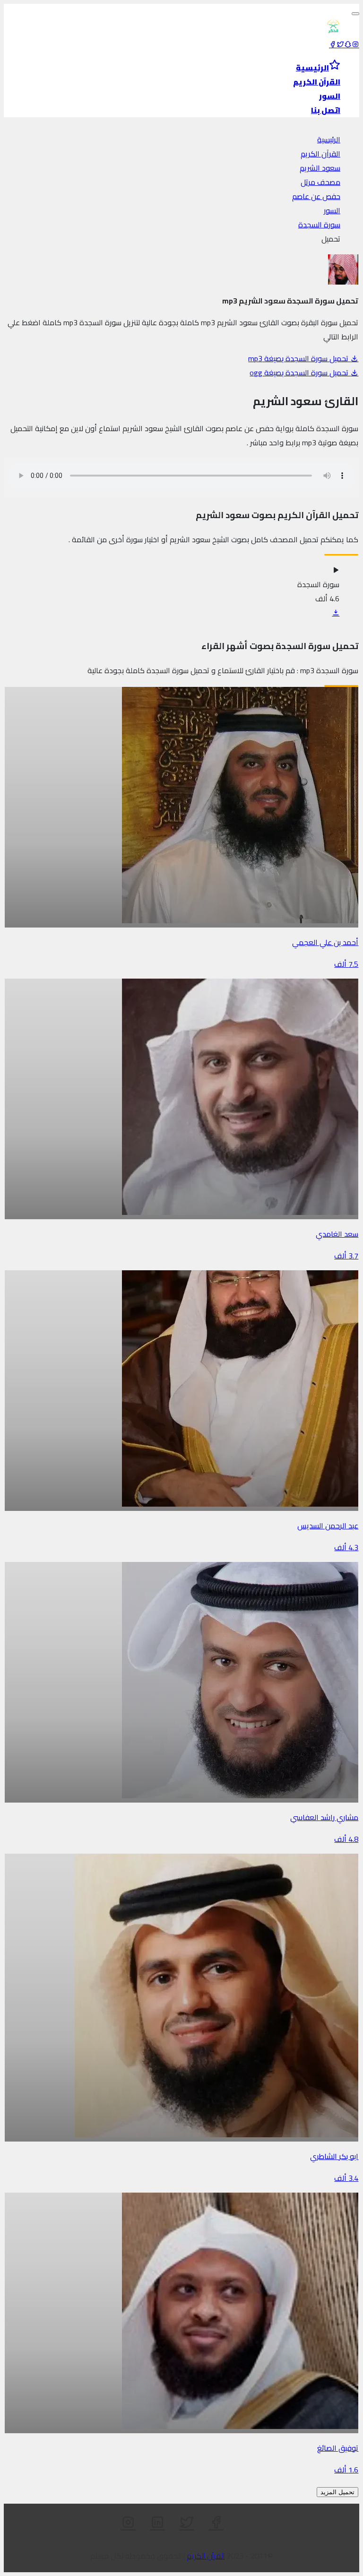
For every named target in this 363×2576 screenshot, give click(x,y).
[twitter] (340, 44)
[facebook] (333, 44)
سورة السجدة (319, 225)
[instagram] (355, 44)
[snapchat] (348, 44)
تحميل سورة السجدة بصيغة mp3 (299, 358)
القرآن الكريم (320, 154)
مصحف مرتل (320, 182)
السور (332, 210)
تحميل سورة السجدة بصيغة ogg (300, 373)
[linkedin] (157, 2523)
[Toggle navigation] (355, 14)
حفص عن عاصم (316, 196)
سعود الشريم (320, 168)
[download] (336, 613)
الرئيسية (329, 139)
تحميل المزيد (337, 2492)
